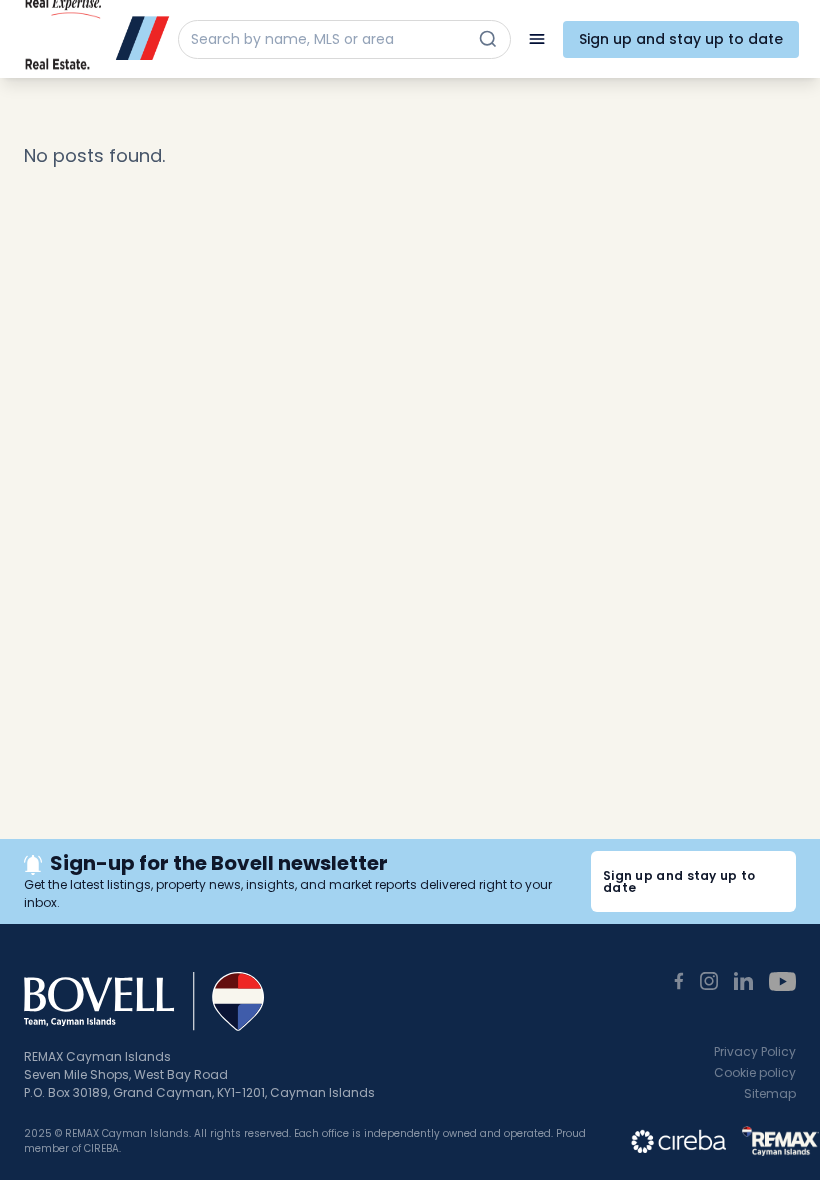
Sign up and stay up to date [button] (679, 881)
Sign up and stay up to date (681, 39)
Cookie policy (755, 1072)
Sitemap (770, 1093)
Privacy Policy (755, 1051)
